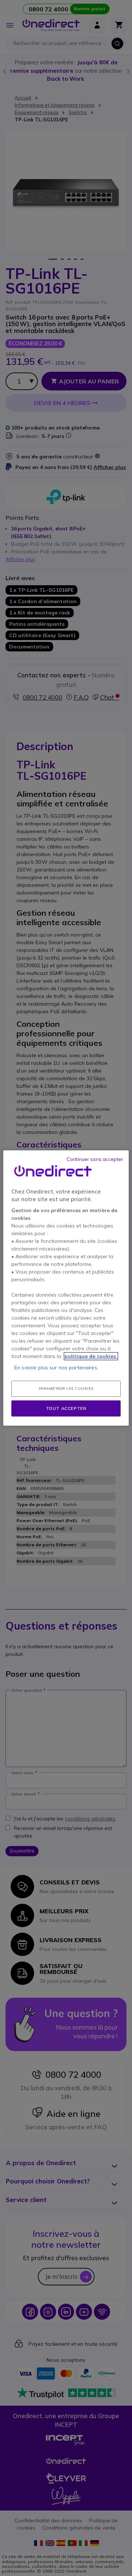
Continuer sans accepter (95, 1159)
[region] (66, 1288)
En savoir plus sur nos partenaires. (56, 1368)
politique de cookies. (91, 1356)
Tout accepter (66, 1408)
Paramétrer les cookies (66, 1389)
